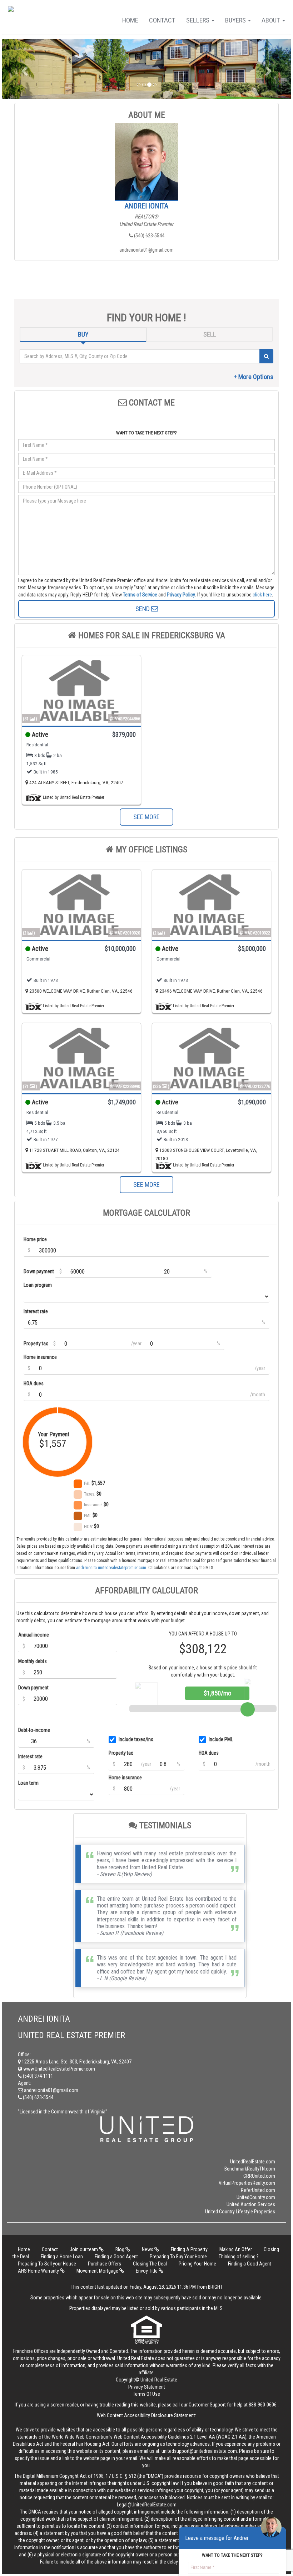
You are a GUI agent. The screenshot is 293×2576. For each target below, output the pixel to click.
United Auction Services (251, 2204)
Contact (162, 20)
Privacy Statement (147, 2387)
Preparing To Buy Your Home (178, 2257)
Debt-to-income (34, 1730)
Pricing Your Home (197, 2264)
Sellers (198, 20)
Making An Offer (236, 2249)
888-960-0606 (263, 2405)
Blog (120, 2249)
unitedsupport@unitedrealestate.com (199, 2451)
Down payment (39, 1271)
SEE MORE (146, 817)
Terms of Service (140, 595)
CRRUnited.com (259, 2176)
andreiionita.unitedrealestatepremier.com (111, 1568)
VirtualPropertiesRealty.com (247, 2183)
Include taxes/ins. (136, 1739)
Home (130, 20)
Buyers (236, 20)
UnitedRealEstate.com (253, 2162)
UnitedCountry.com (256, 2197)
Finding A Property (189, 2249)
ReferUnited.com (258, 2190)
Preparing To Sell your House (47, 2264)
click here (262, 595)
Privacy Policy (181, 595)
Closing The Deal (150, 2264)
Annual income (34, 1635)
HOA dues (34, 1383)
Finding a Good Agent (116, 2257)
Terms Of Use (146, 2394)
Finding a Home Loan (62, 2257)
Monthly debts (33, 1661)
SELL (210, 334)
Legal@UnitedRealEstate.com (147, 2505)
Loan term (28, 1783)
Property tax (36, 1344)
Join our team (84, 2249)
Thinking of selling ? (239, 2257)
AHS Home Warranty (39, 2271)
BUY (83, 334)
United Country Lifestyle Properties (240, 2212)
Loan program (38, 1285)
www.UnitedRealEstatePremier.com (59, 2069)
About (272, 20)
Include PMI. (221, 1739)
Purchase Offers (105, 2264)
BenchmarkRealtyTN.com (250, 2169)
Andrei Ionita (146, 206)
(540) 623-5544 (149, 236)
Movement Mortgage (98, 2271)
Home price (35, 1239)
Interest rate (36, 1311)
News (148, 2249)
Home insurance (40, 1357)
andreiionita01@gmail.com (146, 250)
